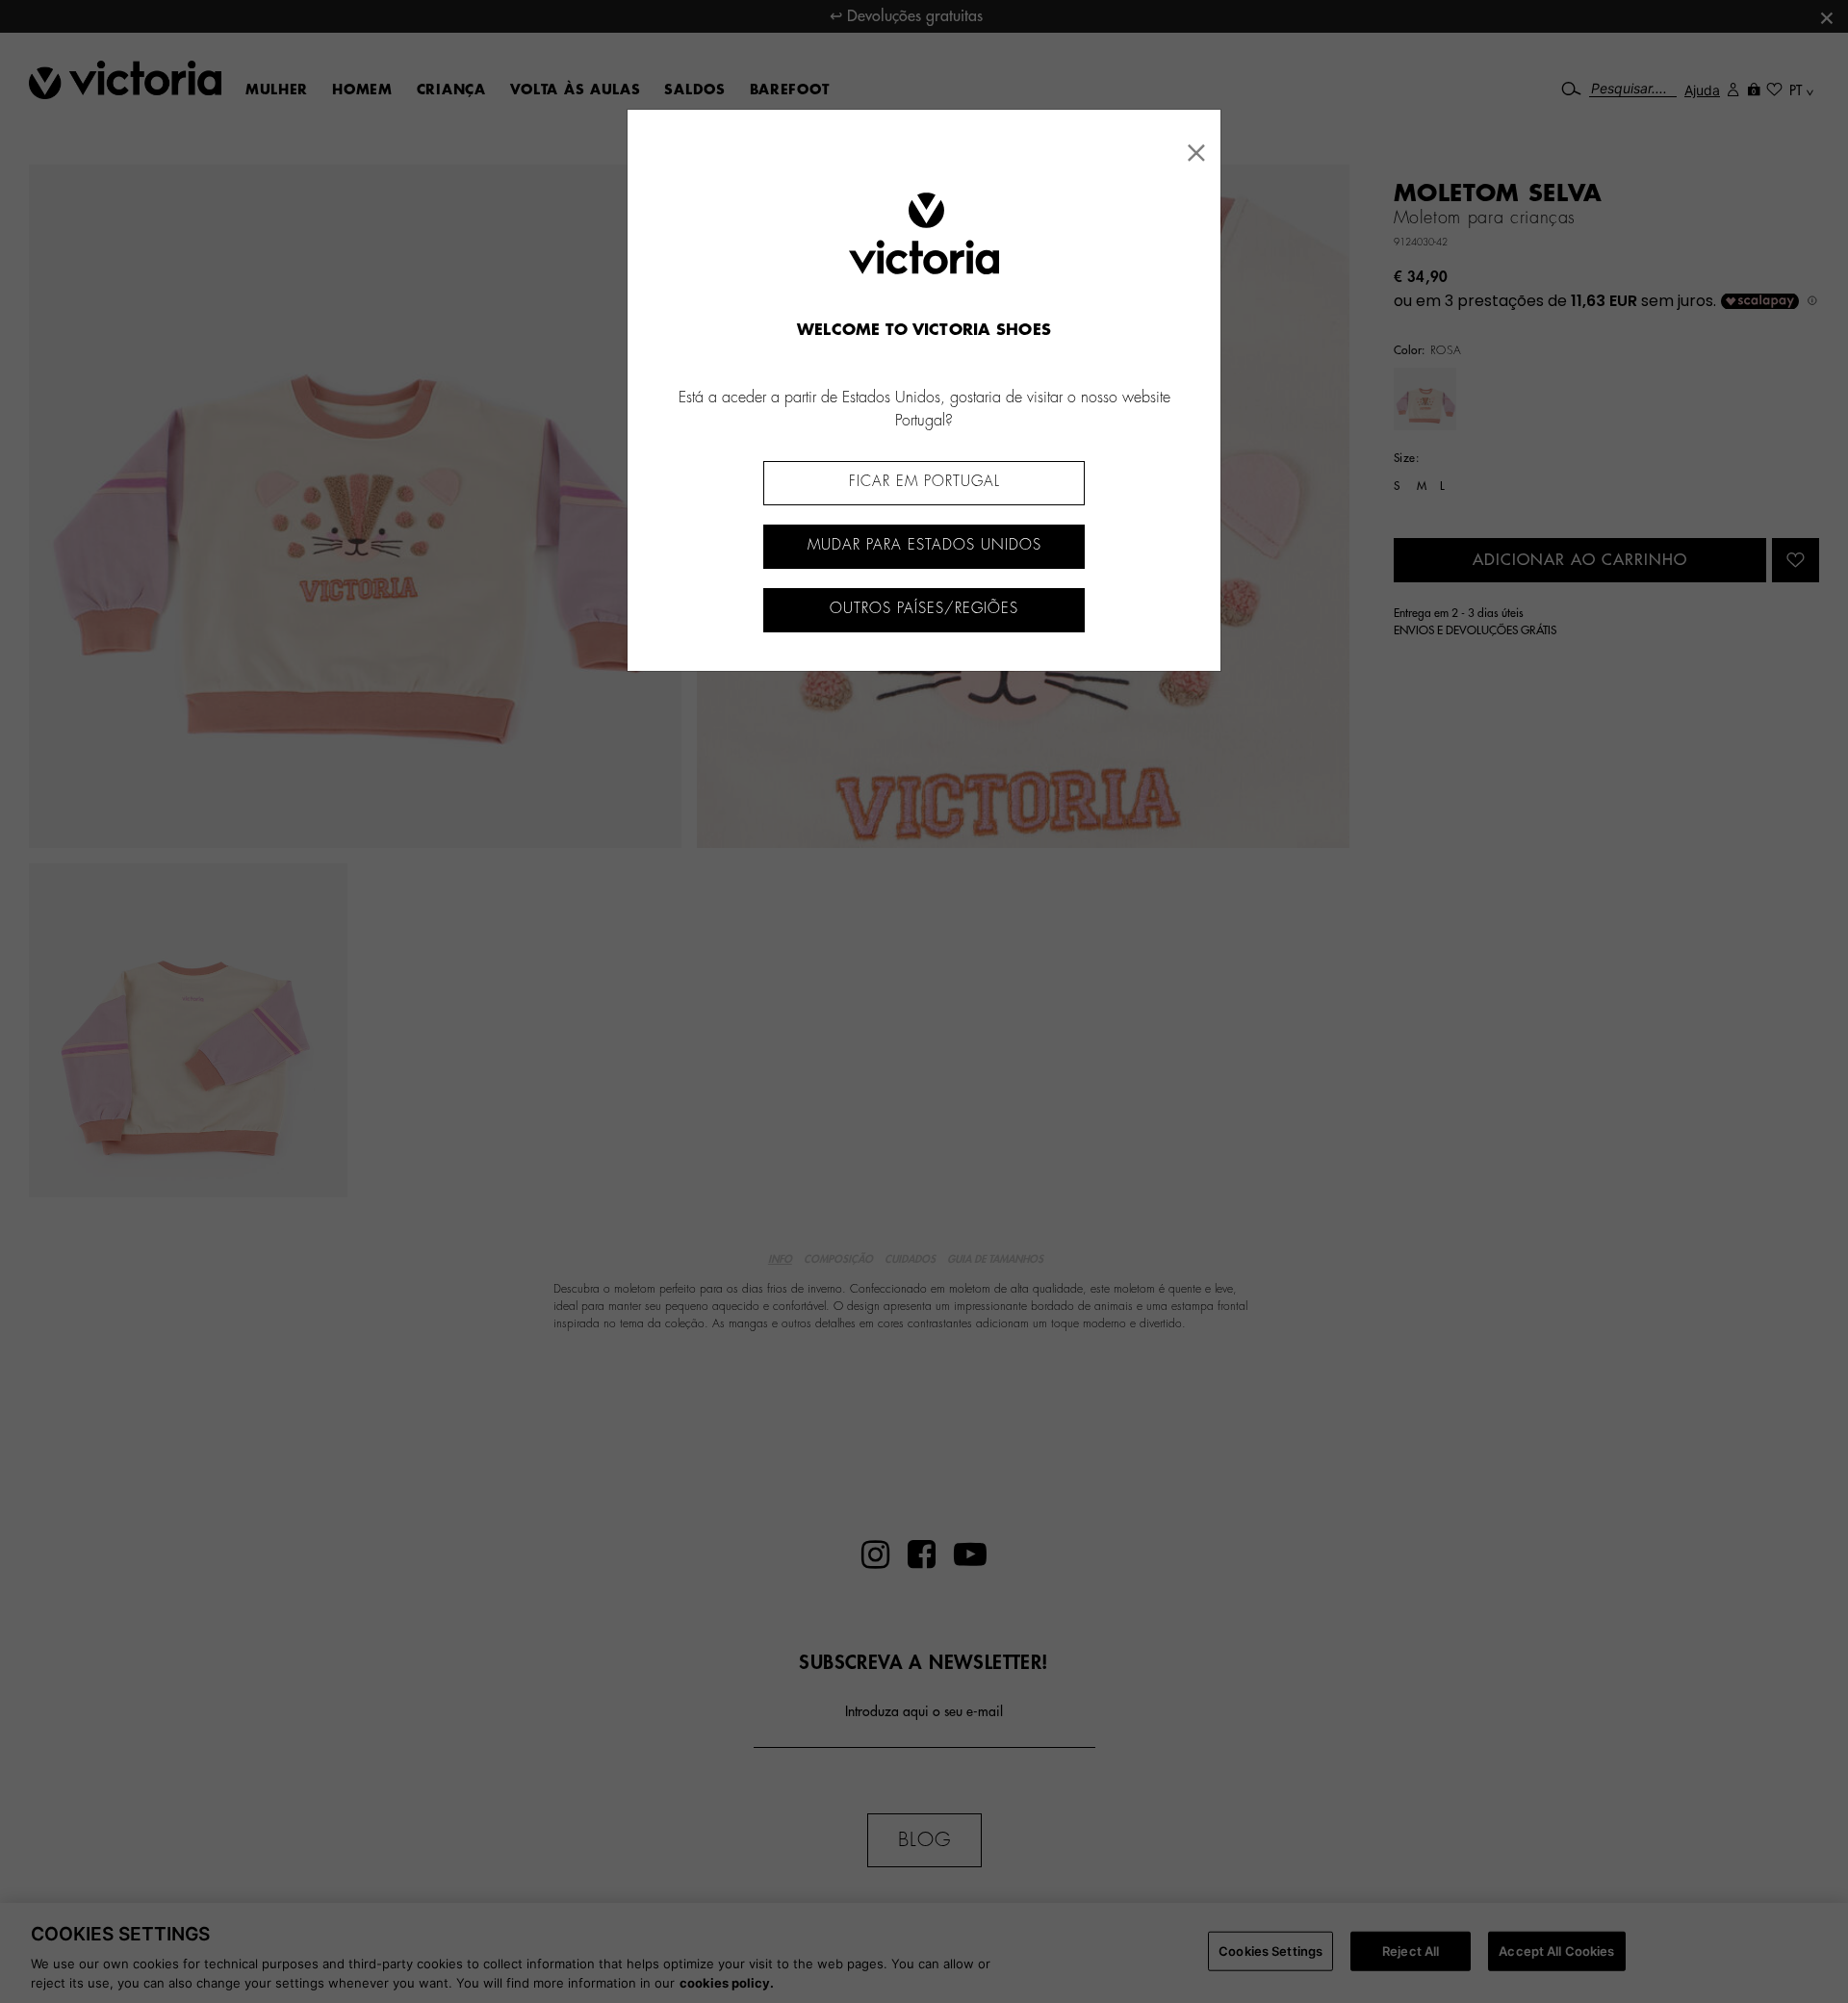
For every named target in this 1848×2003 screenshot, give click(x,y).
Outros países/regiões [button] (924, 609)
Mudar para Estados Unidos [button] (924, 545)
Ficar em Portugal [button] (924, 482)
